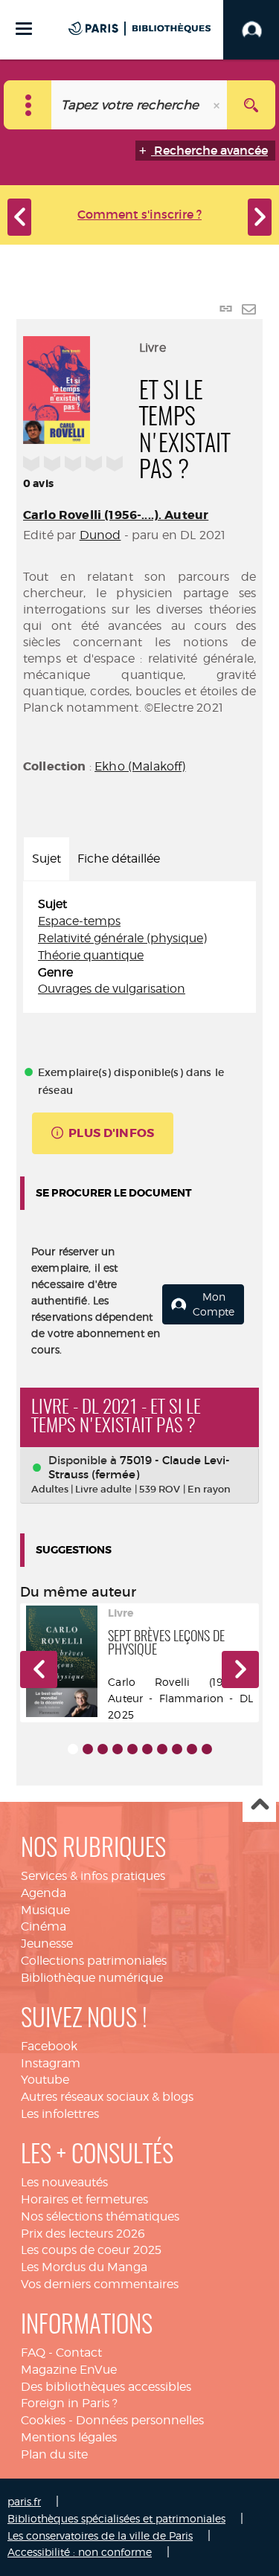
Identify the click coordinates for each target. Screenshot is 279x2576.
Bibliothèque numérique (92, 1978)
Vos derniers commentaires (100, 2284)
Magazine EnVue (69, 2370)
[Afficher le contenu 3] (103, 1749)
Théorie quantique (91, 955)
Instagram (51, 2063)
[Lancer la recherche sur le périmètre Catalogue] (251, 105)
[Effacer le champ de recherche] (218, 105)
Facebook (49, 2046)
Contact (79, 2353)
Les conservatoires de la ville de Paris (100, 2535)
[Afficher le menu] (24, 29)
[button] (39, 1669)
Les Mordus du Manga (84, 2267)
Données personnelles (140, 2420)
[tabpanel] (139, 947)
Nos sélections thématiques (100, 2216)
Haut (259, 1806)
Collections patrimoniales (94, 1961)
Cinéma (44, 1926)
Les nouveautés (64, 2182)
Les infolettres (60, 2114)
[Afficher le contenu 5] (132, 1749)
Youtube (45, 2080)
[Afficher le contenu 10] (207, 1749)
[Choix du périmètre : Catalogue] (28, 105)
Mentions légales (69, 2437)
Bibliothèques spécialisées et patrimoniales (116, 2518)
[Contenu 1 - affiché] (73, 1749)
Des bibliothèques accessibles (106, 2387)
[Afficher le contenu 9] (192, 1749)
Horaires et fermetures (84, 2199)
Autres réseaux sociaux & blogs (107, 2097)
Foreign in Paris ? (69, 2403)
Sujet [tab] (46, 859)
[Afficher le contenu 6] (147, 1749)
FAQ (33, 2353)
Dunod (100, 535)
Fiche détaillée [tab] (119, 859)
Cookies (43, 2420)
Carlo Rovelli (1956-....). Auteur (116, 515)
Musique (45, 1910)
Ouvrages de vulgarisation (112, 989)
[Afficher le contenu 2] (88, 1749)
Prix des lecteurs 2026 (83, 2234)
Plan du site (54, 2454)
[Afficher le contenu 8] (177, 1749)
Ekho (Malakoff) (140, 766)
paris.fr (24, 2501)
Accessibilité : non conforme (80, 2552)
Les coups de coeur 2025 (91, 2250)
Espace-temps (79, 921)
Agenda (44, 1893)
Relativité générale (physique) (122, 938)
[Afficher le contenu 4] (118, 1749)
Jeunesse (47, 1944)
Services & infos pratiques (93, 1876)
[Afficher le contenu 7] (162, 1749)
